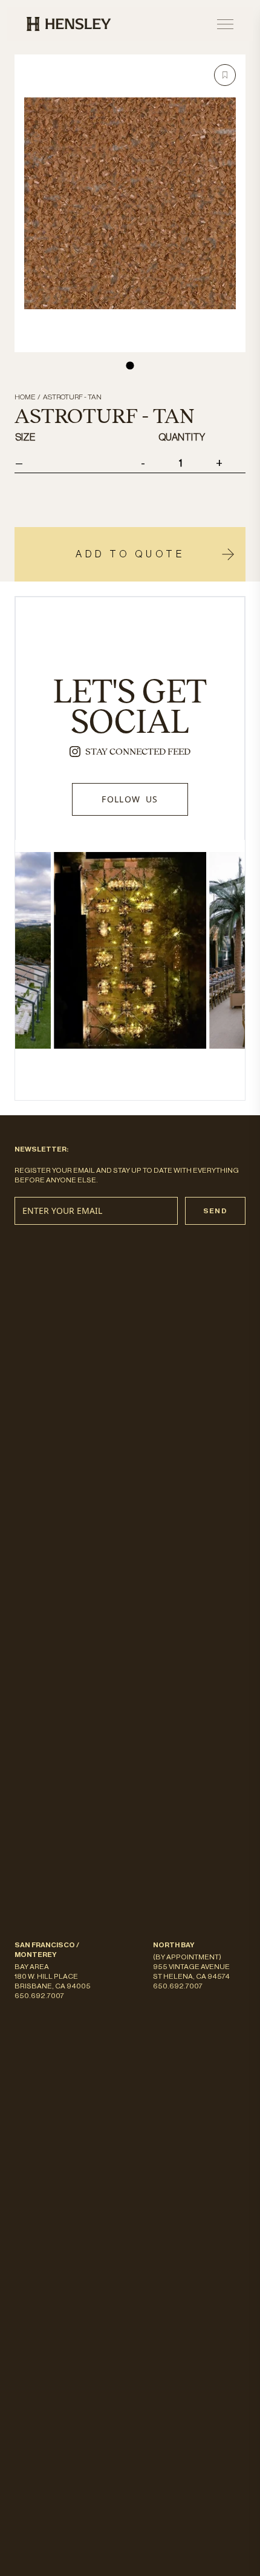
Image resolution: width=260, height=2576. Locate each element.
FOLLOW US (130, 799)
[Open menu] (225, 24)
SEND (215, 1211)
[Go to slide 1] (130, 365)
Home (25, 397)
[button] (225, 75)
